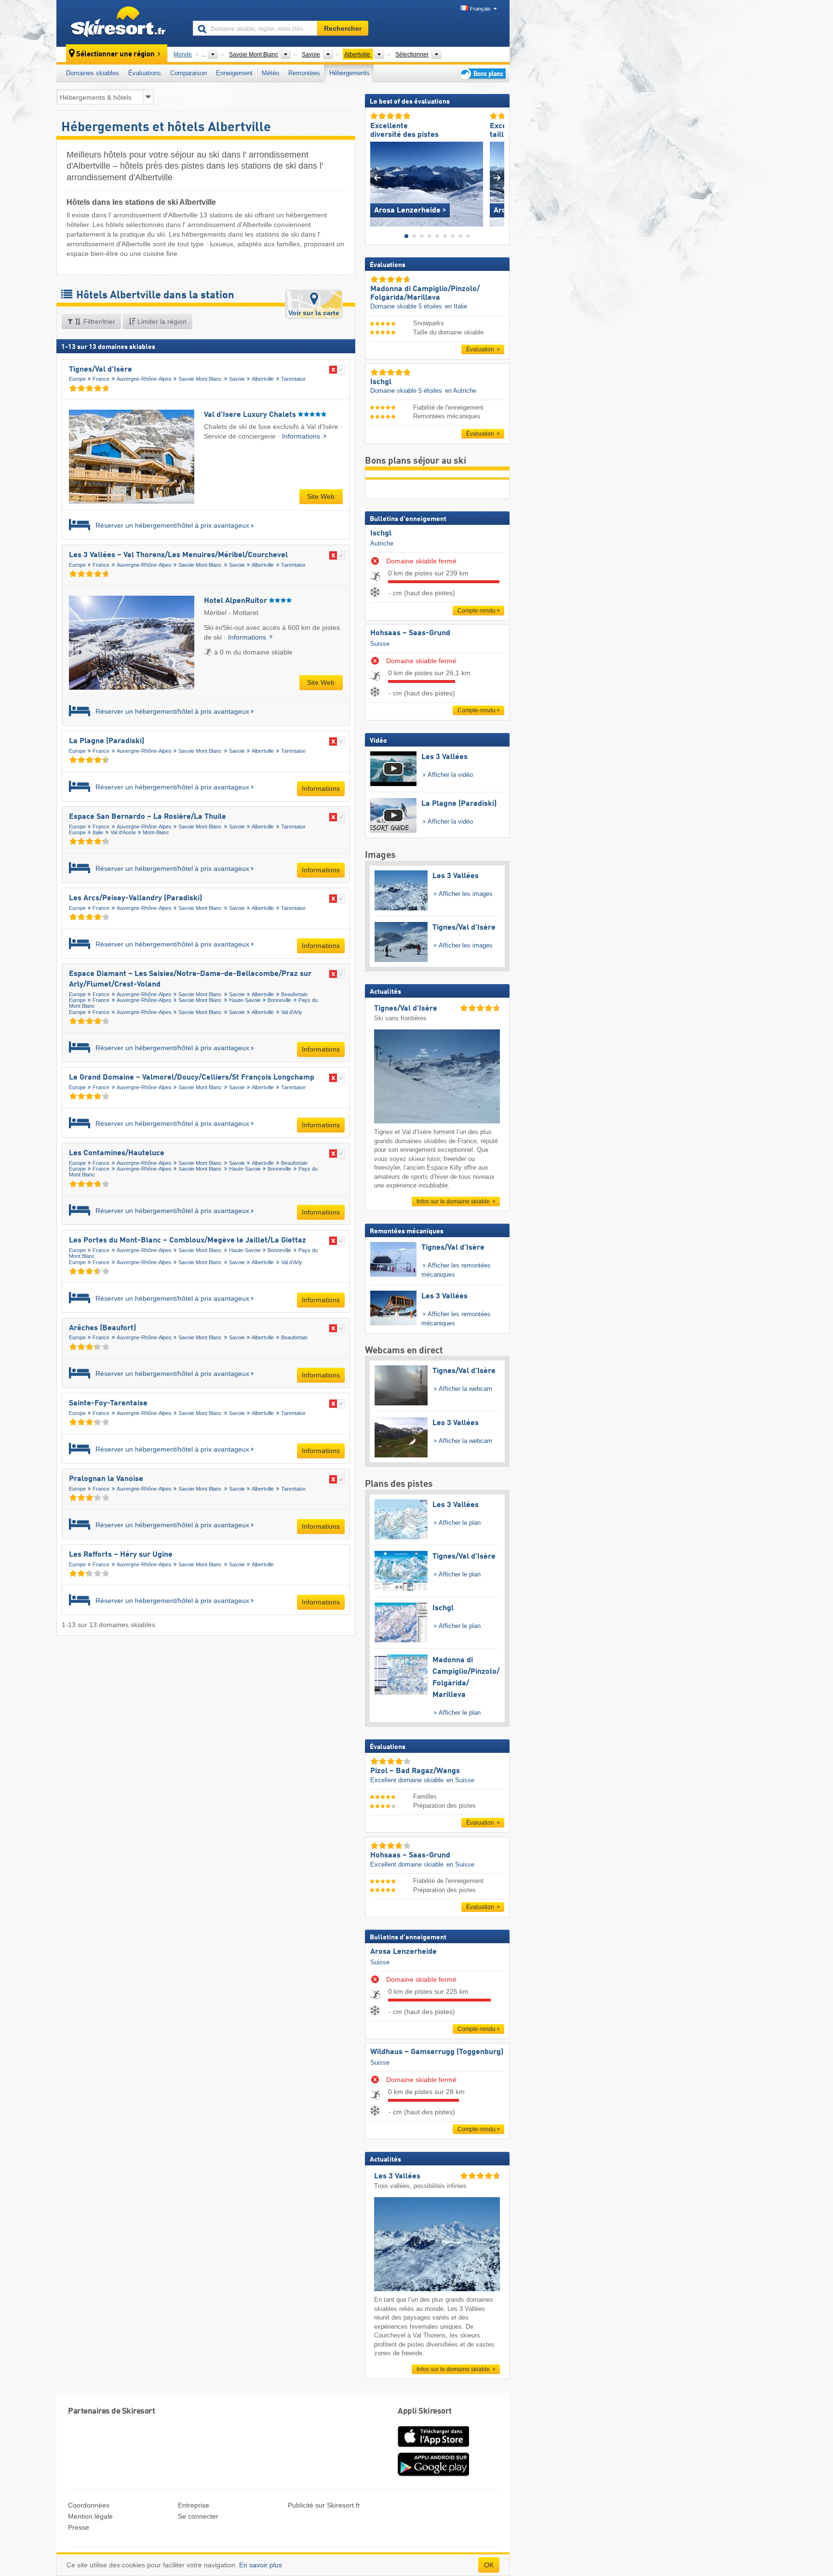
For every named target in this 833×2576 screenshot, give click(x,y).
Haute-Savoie (245, 1000)
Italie (98, 832)
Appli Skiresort (425, 2411)
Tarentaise (293, 379)
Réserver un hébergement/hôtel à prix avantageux (171, 526)
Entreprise (194, 2505)
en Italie (456, 306)
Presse (79, 2527)
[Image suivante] (497, 178)
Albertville (263, 379)
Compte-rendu (477, 611)
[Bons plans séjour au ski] (482, 73)
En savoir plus (261, 2565)
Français (480, 9)
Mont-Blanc (156, 832)
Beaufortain (294, 994)
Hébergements (349, 73)
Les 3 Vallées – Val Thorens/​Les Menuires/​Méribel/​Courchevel (178, 555)
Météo (270, 73)
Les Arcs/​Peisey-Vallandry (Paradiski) (135, 898)
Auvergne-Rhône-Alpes (144, 379)
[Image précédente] (377, 178)
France (101, 379)
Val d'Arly (292, 1012)
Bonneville (279, 1000)
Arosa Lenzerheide (403, 1952)
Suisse (380, 644)
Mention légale (90, 2516)
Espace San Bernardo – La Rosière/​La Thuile (148, 817)
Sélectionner (412, 54)
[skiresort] (120, 23)
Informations (302, 436)
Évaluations (145, 73)
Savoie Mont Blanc (200, 379)
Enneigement (234, 73)
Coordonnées (89, 2505)
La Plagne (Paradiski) (107, 741)
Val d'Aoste (123, 832)
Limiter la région (161, 321)
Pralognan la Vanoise (106, 1479)
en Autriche (461, 391)
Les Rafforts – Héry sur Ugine (121, 1555)
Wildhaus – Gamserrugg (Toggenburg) (437, 2052)
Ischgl (381, 534)
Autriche (382, 543)
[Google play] (433, 2474)
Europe (77, 379)
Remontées (304, 73)
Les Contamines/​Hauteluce (117, 1153)
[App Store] (433, 2448)
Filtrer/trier (98, 321)
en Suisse (460, 1780)
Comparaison (188, 73)
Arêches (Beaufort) (102, 1328)
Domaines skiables (93, 73)
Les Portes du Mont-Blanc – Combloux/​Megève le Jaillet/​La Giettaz (188, 1241)
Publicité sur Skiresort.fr (324, 2505)
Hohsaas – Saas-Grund (410, 633)
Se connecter (198, 2516)
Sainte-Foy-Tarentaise (108, 1403)
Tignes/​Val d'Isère (101, 370)
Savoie (237, 379)
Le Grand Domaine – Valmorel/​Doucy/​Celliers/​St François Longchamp (192, 1078)
